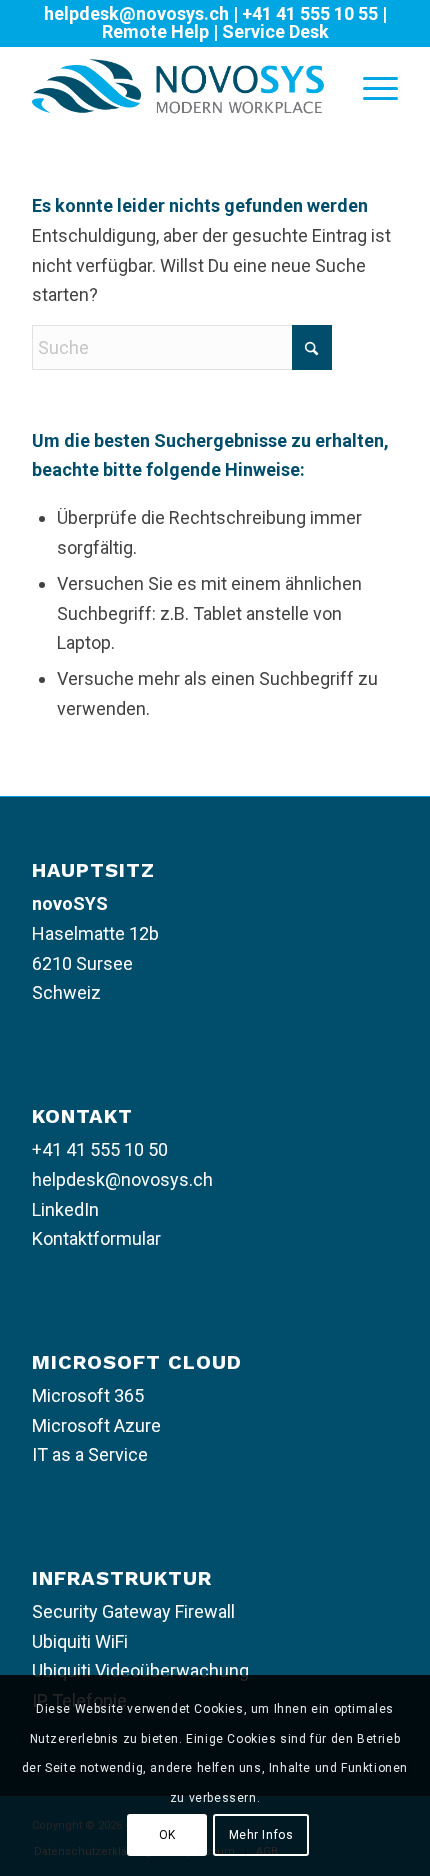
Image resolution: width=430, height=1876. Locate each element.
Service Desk (275, 31)
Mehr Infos (261, 1835)
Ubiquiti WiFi (80, 1641)
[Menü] (370, 86)
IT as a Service (90, 1454)
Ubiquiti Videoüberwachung (140, 1670)
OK (167, 1835)
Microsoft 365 (88, 1395)
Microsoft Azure (96, 1425)
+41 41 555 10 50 (100, 1149)
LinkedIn (65, 1209)
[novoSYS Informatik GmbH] (178, 86)
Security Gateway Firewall (133, 1611)
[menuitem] (370, 86)
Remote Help (155, 31)
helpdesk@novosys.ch (136, 13)
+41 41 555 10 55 (310, 13)
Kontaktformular (96, 1238)
